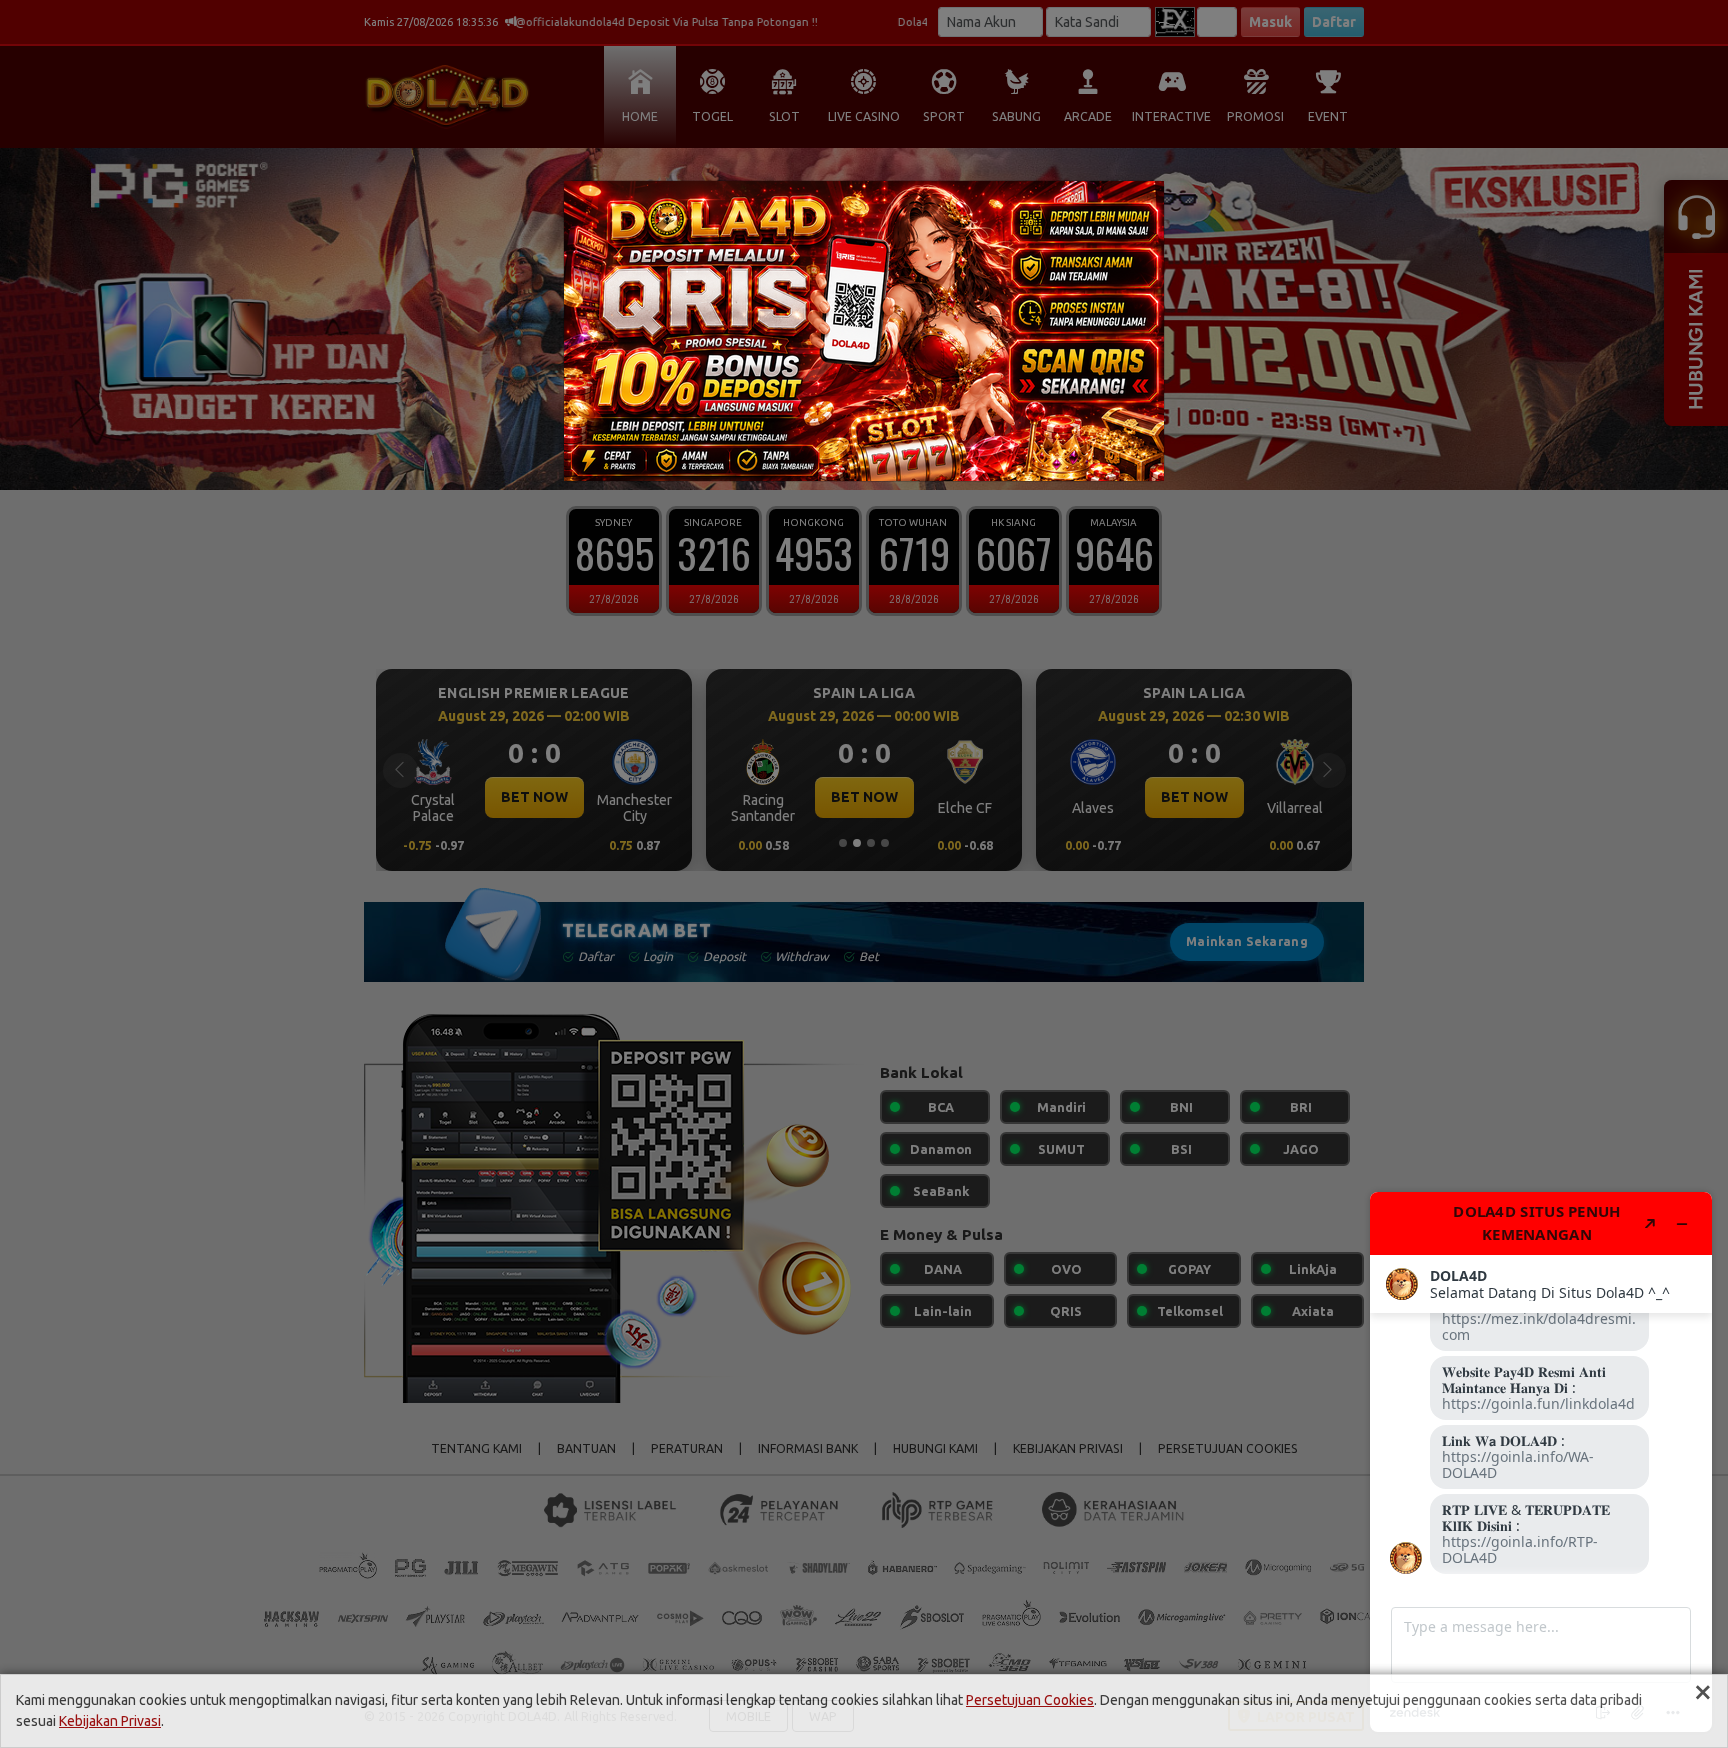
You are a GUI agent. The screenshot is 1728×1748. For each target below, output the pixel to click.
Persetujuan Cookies (1030, 1700)
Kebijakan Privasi (110, 1721)
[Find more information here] (1541, 1462)
